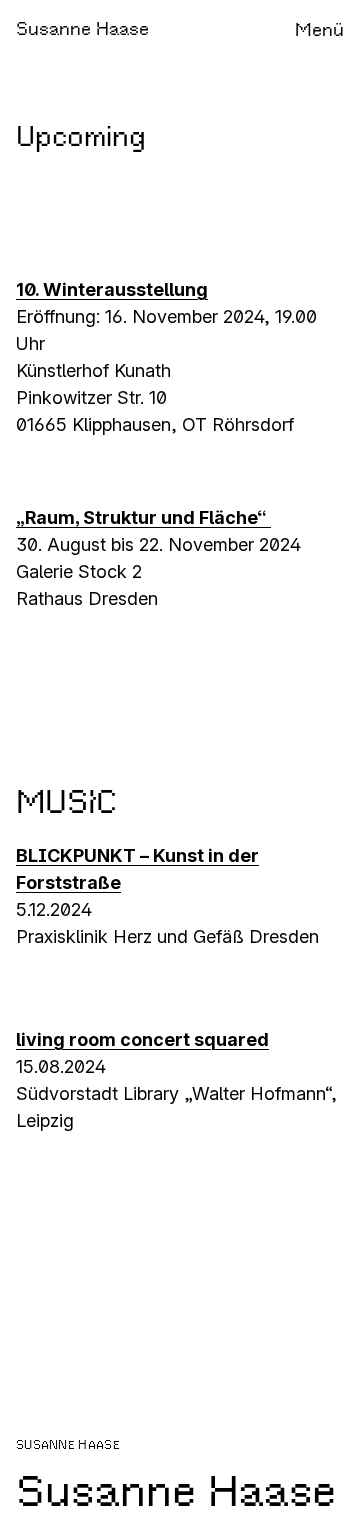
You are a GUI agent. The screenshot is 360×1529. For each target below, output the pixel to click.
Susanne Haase (82, 29)
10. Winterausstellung (112, 289)
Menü (319, 30)
